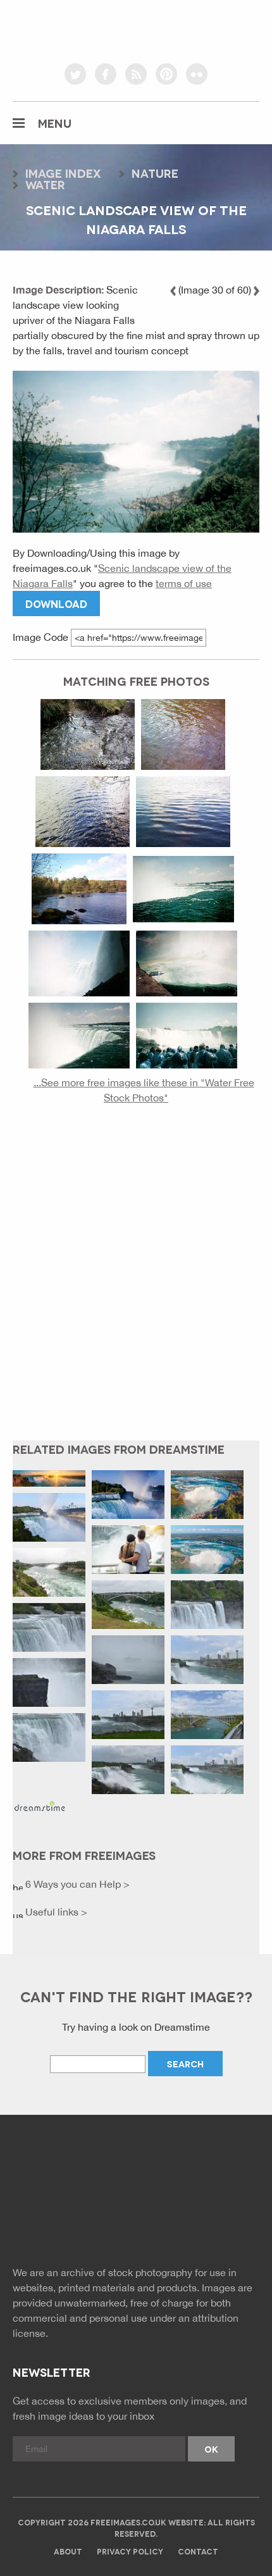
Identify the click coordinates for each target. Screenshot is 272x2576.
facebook (106, 74)
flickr (197, 74)
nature (155, 173)
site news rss (136, 2222)
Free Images (82, 2170)
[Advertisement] (136, 1282)
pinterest (166, 74)
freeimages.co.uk (136, 28)
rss (136, 74)
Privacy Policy (130, 2551)
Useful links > (55, 1912)
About (68, 2551)
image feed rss (165, 2222)
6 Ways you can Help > (76, 1884)
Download (56, 603)
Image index (63, 173)
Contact (198, 2551)
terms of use (184, 583)
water (45, 184)
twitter (75, 74)
